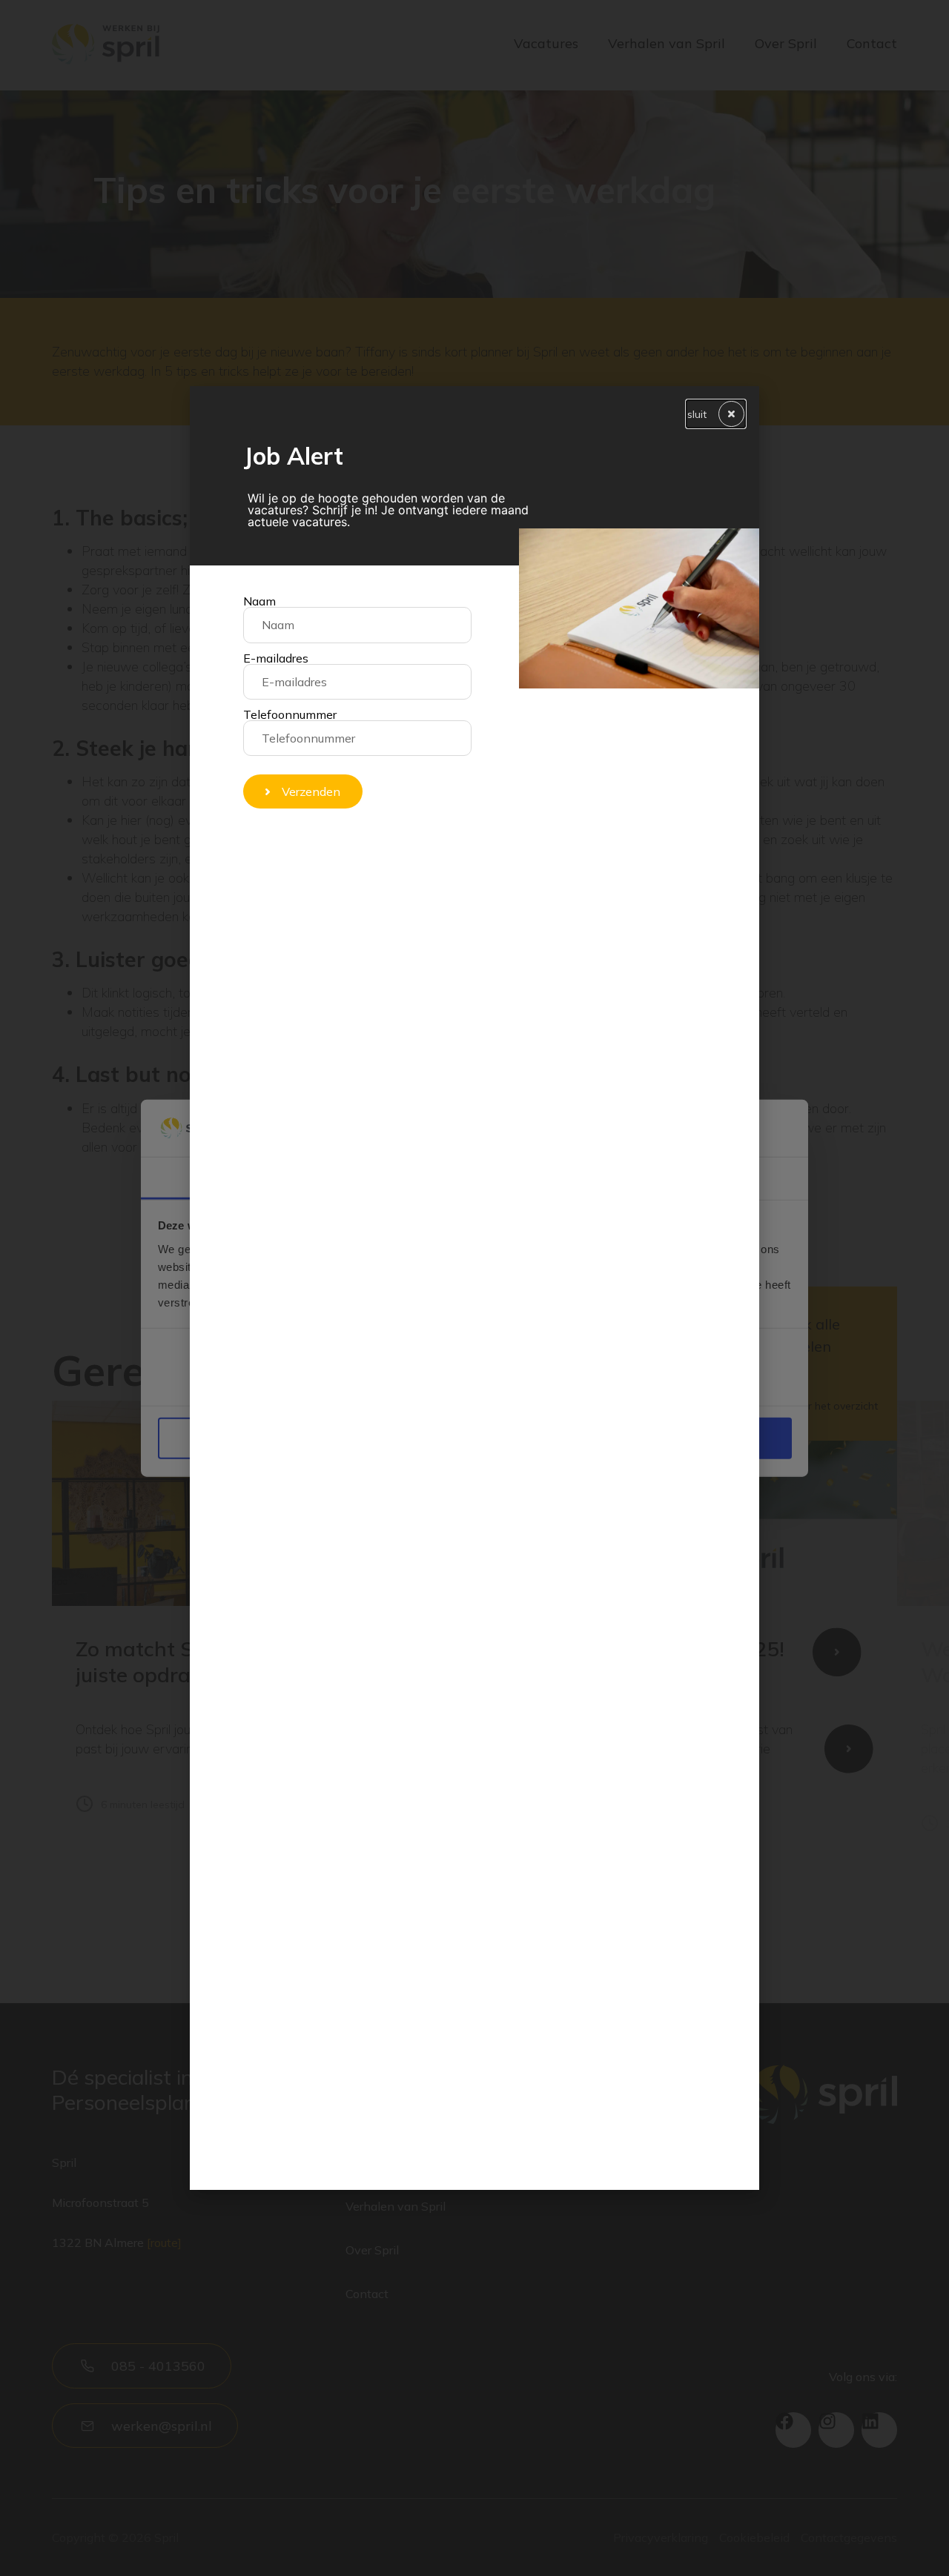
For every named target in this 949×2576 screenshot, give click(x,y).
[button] (716, 414)
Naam (259, 601)
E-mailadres (276, 658)
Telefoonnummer (290, 714)
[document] (474, 1288)
